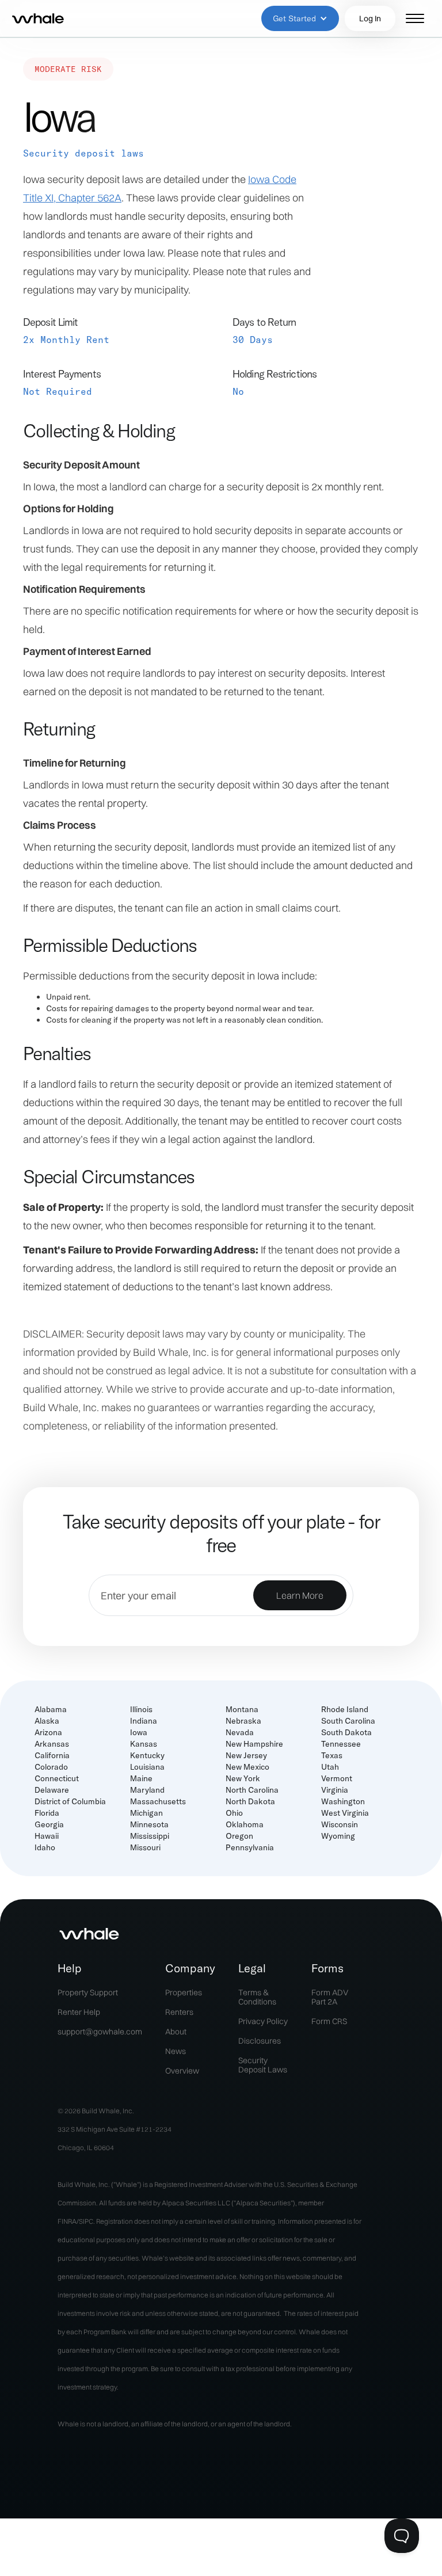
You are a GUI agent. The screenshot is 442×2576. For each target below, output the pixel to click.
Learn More (300, 1595)
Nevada (240, 1732)
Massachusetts (158, 1801)
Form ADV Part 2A (330, 1997)
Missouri (145, 1847)
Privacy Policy (263, 2021)
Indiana (144, 1721)
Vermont (337, 1778)
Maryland (147, 1790)
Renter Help (79, 2012)
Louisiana (147, 1767)
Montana (242, 1709)
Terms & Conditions (257, 1997)
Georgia (49, 1824)
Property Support (88, 1992)
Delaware (52, 1790)
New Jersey (246, 1755)
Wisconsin (340, 1824)
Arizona (48, 1732)
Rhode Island (345, 1709)
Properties (184, 1992)
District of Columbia (70, 1801)
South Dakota (346, 1732)
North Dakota (250, 1801)
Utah (330, 1767)
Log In (370, 18)
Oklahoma (245, 1824)
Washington (343, 1801)
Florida (47, 1813)
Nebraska (243, 1721)
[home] (38, 18)
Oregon (239, 1836)
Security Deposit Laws (263, 2065)
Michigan (146, 1813)
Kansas (144, 1744)
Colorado (51, 1767)
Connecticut (57, 1778)
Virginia (335, 1790)
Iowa (139, 1732)
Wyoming (338, 1836)
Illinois (141, 1709)
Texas (332, 1755)
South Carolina (348, 1721)
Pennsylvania (250, 1847)
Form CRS (329, 2021)
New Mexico (247, 1767)
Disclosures (260, 2041)
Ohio (234, 1813)
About (176, 2032)
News (176, 2051)
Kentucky (147, 1755)
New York (243, 1778)
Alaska (47, 1721)
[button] (300, 18)
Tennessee (341, 1744)
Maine (141, 1778)
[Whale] (89, 1934)
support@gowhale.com (100, 2032)
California (52, 1755)
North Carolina (252, 1790)
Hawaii (47, 1836)
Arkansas (52, 1744)
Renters (179, 2012)
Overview (182, 2071)
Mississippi (150, 1836)
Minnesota (149, 1824)
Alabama (51, 1709)
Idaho (45, 1847)
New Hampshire (254, 1744)
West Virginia (345, 1813)
